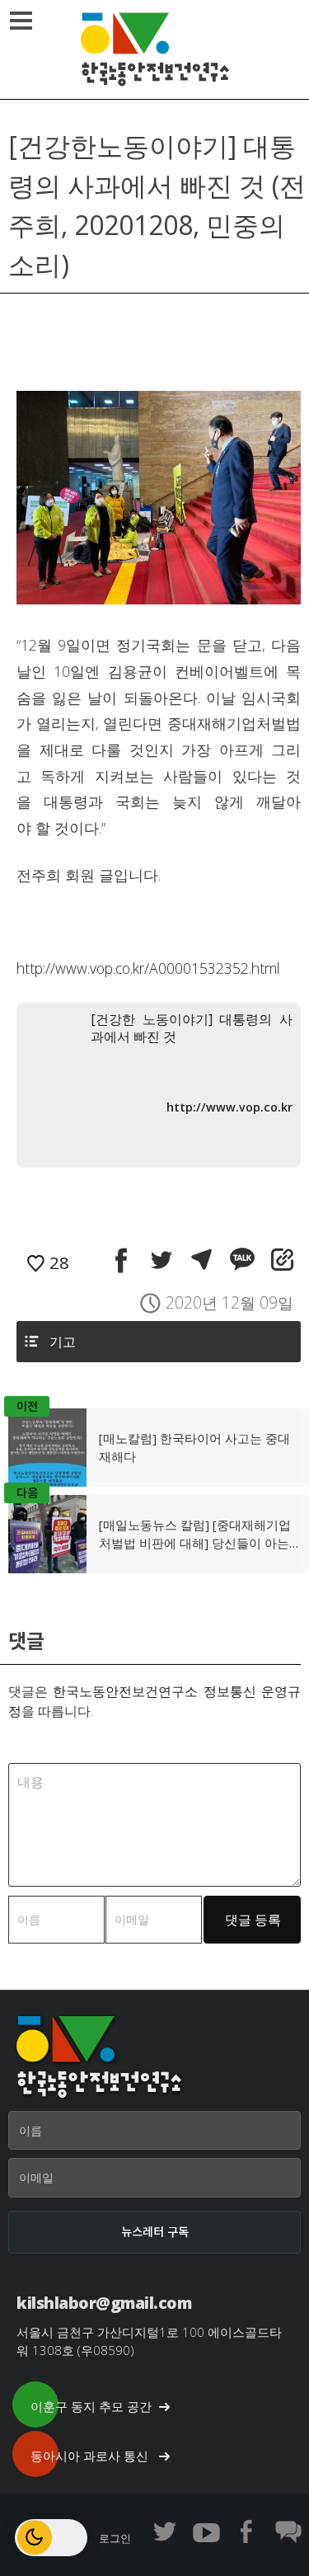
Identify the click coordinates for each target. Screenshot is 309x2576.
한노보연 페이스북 (247, 2531)
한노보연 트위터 (165, 2531)
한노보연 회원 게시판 (288, 2531)
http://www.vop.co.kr (229, 1107)
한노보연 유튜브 (206, 2531)
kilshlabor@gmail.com (104, 2303)
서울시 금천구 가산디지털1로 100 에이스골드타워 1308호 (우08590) (149, 2341)
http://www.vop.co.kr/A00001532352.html (148, 968)
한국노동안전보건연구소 (155, 49)
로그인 (115, 2538)
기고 (63, 1342)
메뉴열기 (21, 21)
